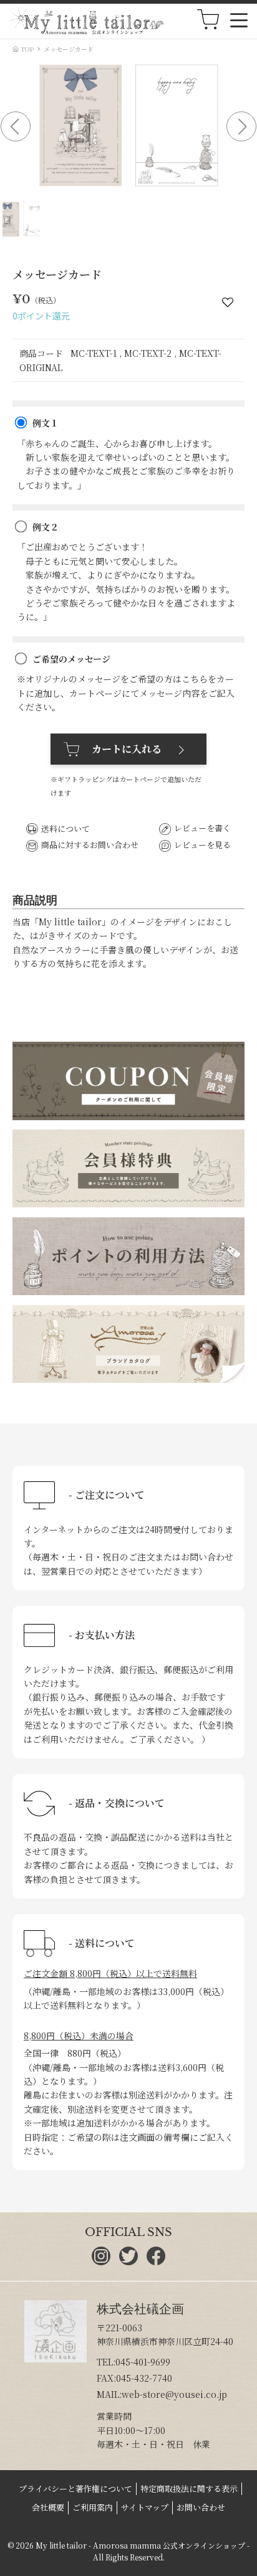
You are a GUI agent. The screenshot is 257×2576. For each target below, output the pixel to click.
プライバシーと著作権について (75, 2489)
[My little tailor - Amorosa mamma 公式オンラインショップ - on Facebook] (156, 2262)
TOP (26, 49)
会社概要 (48, 2507)
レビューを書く (202, 828)
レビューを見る (202, 845)
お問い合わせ (201, 2507)
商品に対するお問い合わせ (90, 845)
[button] (16, 126)
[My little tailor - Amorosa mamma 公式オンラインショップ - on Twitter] (128, 2262)
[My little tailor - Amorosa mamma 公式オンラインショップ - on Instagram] (101, 2262)
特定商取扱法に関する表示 (189, 2489)
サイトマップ (145, 2507)
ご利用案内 (93, 2507)
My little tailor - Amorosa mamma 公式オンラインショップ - (143, 2545)
